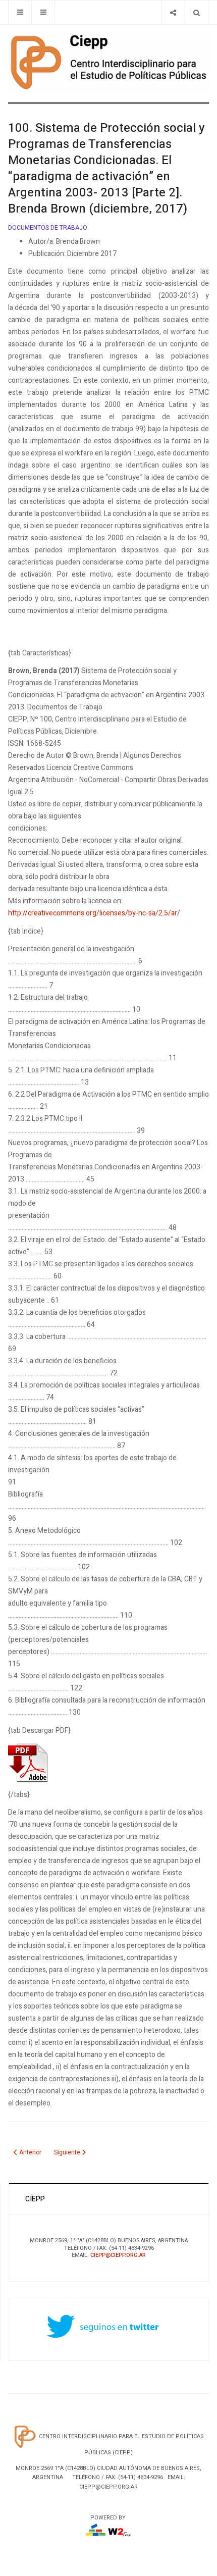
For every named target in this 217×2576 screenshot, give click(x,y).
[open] (20, 12)
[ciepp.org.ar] (108, 61)
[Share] (173, 12)
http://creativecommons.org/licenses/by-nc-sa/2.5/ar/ (94, 913)
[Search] (197, 12)
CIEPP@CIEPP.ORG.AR (118, 2255)
